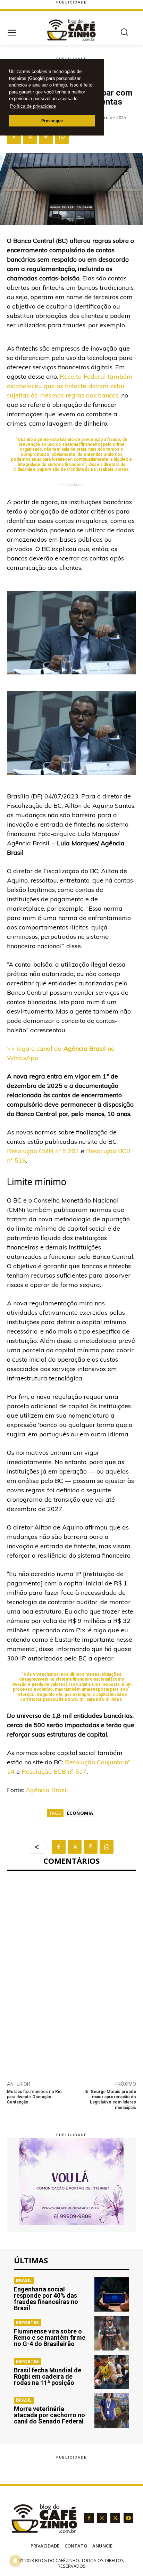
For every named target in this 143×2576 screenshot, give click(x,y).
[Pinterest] (46, 137)
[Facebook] (14, 137)
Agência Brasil (47, 1790)
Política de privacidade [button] (33, 106)
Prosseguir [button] (52, 121)
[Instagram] (102, 2518)
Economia (80, 1813)
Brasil (24, 2280)
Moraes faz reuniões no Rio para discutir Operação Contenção (34, 2097)
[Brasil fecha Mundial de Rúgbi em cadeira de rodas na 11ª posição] (112, 2372)
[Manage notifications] (15, 2561)
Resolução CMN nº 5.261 (43, 1151)
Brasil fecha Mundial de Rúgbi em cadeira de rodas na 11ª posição (48, 2376)
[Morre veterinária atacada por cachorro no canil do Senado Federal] (112, 2411)
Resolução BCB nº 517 (54, 1771)
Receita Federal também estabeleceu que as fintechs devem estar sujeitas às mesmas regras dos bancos (70, 386)
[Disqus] (71, 1972)
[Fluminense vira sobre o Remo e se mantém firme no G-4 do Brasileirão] (112, 2333)
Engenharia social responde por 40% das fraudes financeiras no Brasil (46, 2299)
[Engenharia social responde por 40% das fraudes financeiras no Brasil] (112, 2295)
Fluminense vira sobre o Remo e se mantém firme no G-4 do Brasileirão (50, 2337)
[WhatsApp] (62, 137)
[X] (30, 137)
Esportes (27, 2322)
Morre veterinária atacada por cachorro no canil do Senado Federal (49, 2415)
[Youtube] (128, 2518)
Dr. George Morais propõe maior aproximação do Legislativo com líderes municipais (110, 2100)
